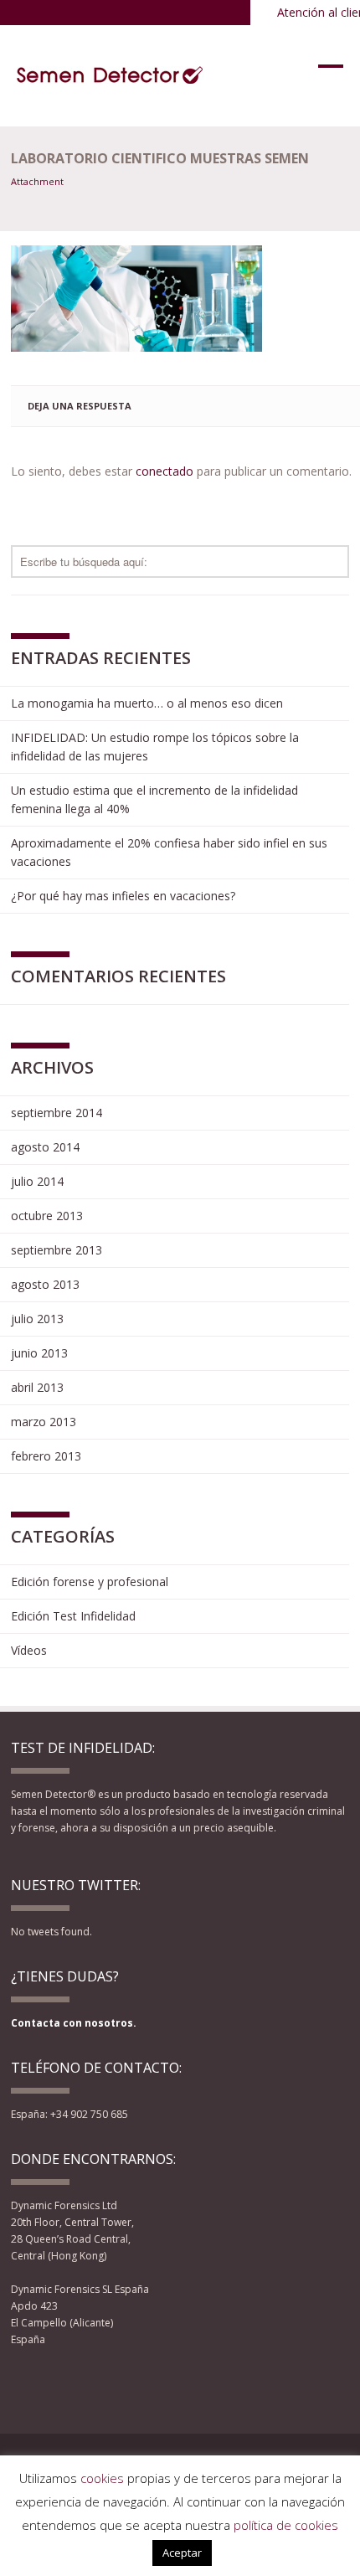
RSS (108, 2383)
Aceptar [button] (182, 2553)
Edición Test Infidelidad (73, 1616)
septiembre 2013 (57, 1250)
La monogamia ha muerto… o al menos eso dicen (147, 703)
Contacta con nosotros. (74, 2023)
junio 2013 (39, 1353)
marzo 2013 (44, 1422)
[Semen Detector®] (111, 75)
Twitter (52, 2383)
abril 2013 (37, 1387)
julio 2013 (37, 1319)
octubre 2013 (47, 1216)
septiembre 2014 (57, 1113)
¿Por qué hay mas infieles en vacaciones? (123, 896)
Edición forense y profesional (90, 1582)
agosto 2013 (45, 1284)
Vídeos (29, 1650)
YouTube (82, 2383)
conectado (165, 471)
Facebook (22, 2383)
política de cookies (286, 2525)
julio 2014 (37, 1181)
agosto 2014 (45, 1147)
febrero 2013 (46, 1456)
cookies (102, 2478)
